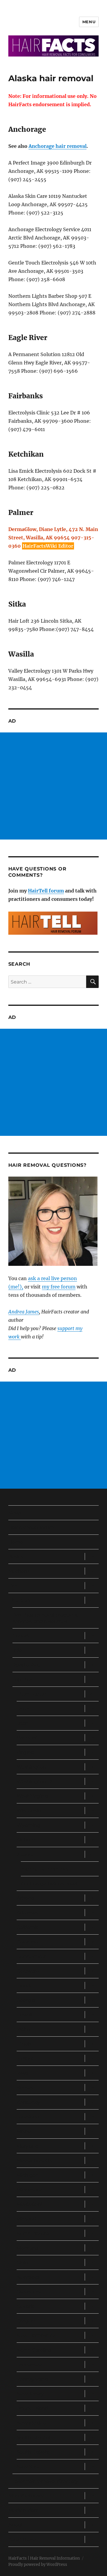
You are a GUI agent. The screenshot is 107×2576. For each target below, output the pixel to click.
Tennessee (29, 2365)
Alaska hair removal (46, 1869)
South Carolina (34, 2438)
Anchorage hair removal (58, 146)
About (16, 2525)
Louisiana (28, 2117)
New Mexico (31, 2423)
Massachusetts (34, 2161)
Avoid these (22, 2540)
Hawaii (25, 2015)
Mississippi (29, 2204)
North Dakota (33, 2233)
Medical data (23, 2510)
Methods (19, 1571)
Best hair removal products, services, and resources (45, 1618)
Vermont (27, 1738)
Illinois (24, 2044)
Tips (13, 1586)
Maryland (28, 2146)
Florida (25, 1986)
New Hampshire (36, 2335)
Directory (20, 1600)
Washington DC (36, 1782)
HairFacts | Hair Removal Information (44, 2558)
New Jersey (30, 2394)
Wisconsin (29, 1811)
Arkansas (27, 1913)
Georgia (26, 2000)
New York (28, 2467)
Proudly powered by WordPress (38, 2565)
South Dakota (33, 2452)
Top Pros (23, 1680)
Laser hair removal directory (45, 2481)
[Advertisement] (53, 786)
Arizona (25, 1898)
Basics (16, 1557)
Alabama (27, 1840)
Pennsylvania (32, 2379)
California (28, 1927)
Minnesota (29, 2190)
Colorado (27, 1942)
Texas (23, 1709)
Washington (31, 1767)
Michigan (28, 2175)
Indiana (26, 2059)
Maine (24, 2131)
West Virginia (32, 1796)
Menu (89, 22)
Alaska (25, 1854)
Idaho (23, 2029)
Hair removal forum (31, 1527)
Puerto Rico (26, 1665)
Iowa (22, 2073)
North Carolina (34, 2350)
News (15, 1513)
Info (17, 1650)
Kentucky (28, 2102)
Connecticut (32, 1956)
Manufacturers (26, 2496)
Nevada (26, 2306)
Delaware (28, 1971)
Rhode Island (32, 2408)
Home (16, 1542)
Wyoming (29, 1825)
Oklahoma (29, 2292)
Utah (23, 1723)
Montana (27, 2248)
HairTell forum (46, 891)
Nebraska (28, 2277)
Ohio (22, 2263)
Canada (22, 1636)
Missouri (26, 2219)
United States (30, 1694)
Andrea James (24, 1312)
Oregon (26, 2321)
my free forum (59, 1287)
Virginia (26, 1752)
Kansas (25, 2088)
